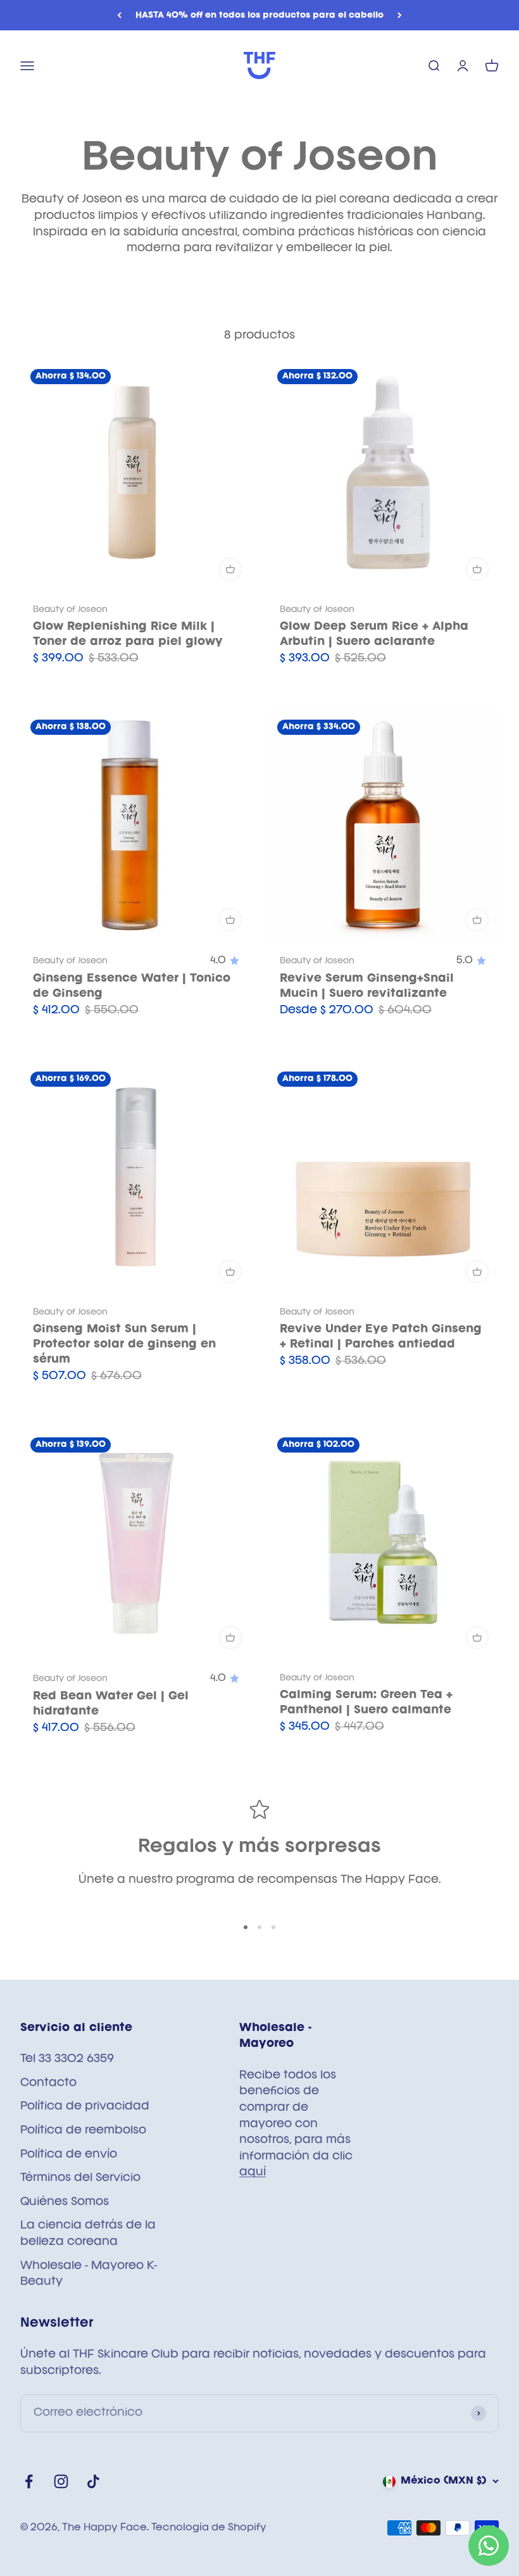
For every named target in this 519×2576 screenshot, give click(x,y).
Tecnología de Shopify (209, 2528)
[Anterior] (119, 15)
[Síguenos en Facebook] (29, 2481)
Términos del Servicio (80, 2178)
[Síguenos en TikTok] (93, 2481)
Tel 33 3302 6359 (67, 2059)
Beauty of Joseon (70, 610)
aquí (253, 2172)
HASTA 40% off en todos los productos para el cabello (259, 15)
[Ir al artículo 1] (246, 1927)
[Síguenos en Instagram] (61, 2481)
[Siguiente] (400, 15)
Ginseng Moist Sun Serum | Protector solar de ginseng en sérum (124, 1344)
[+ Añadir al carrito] (230, 569)
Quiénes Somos (65, 2202)
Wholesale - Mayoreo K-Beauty (89, 2274)
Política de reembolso (83, 2130)
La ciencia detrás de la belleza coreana (88, 2234)
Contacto (48, 2083)
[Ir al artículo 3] (273, 1927)
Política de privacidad (85, 2106)
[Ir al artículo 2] (259, 1927)
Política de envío (69, 2154)
